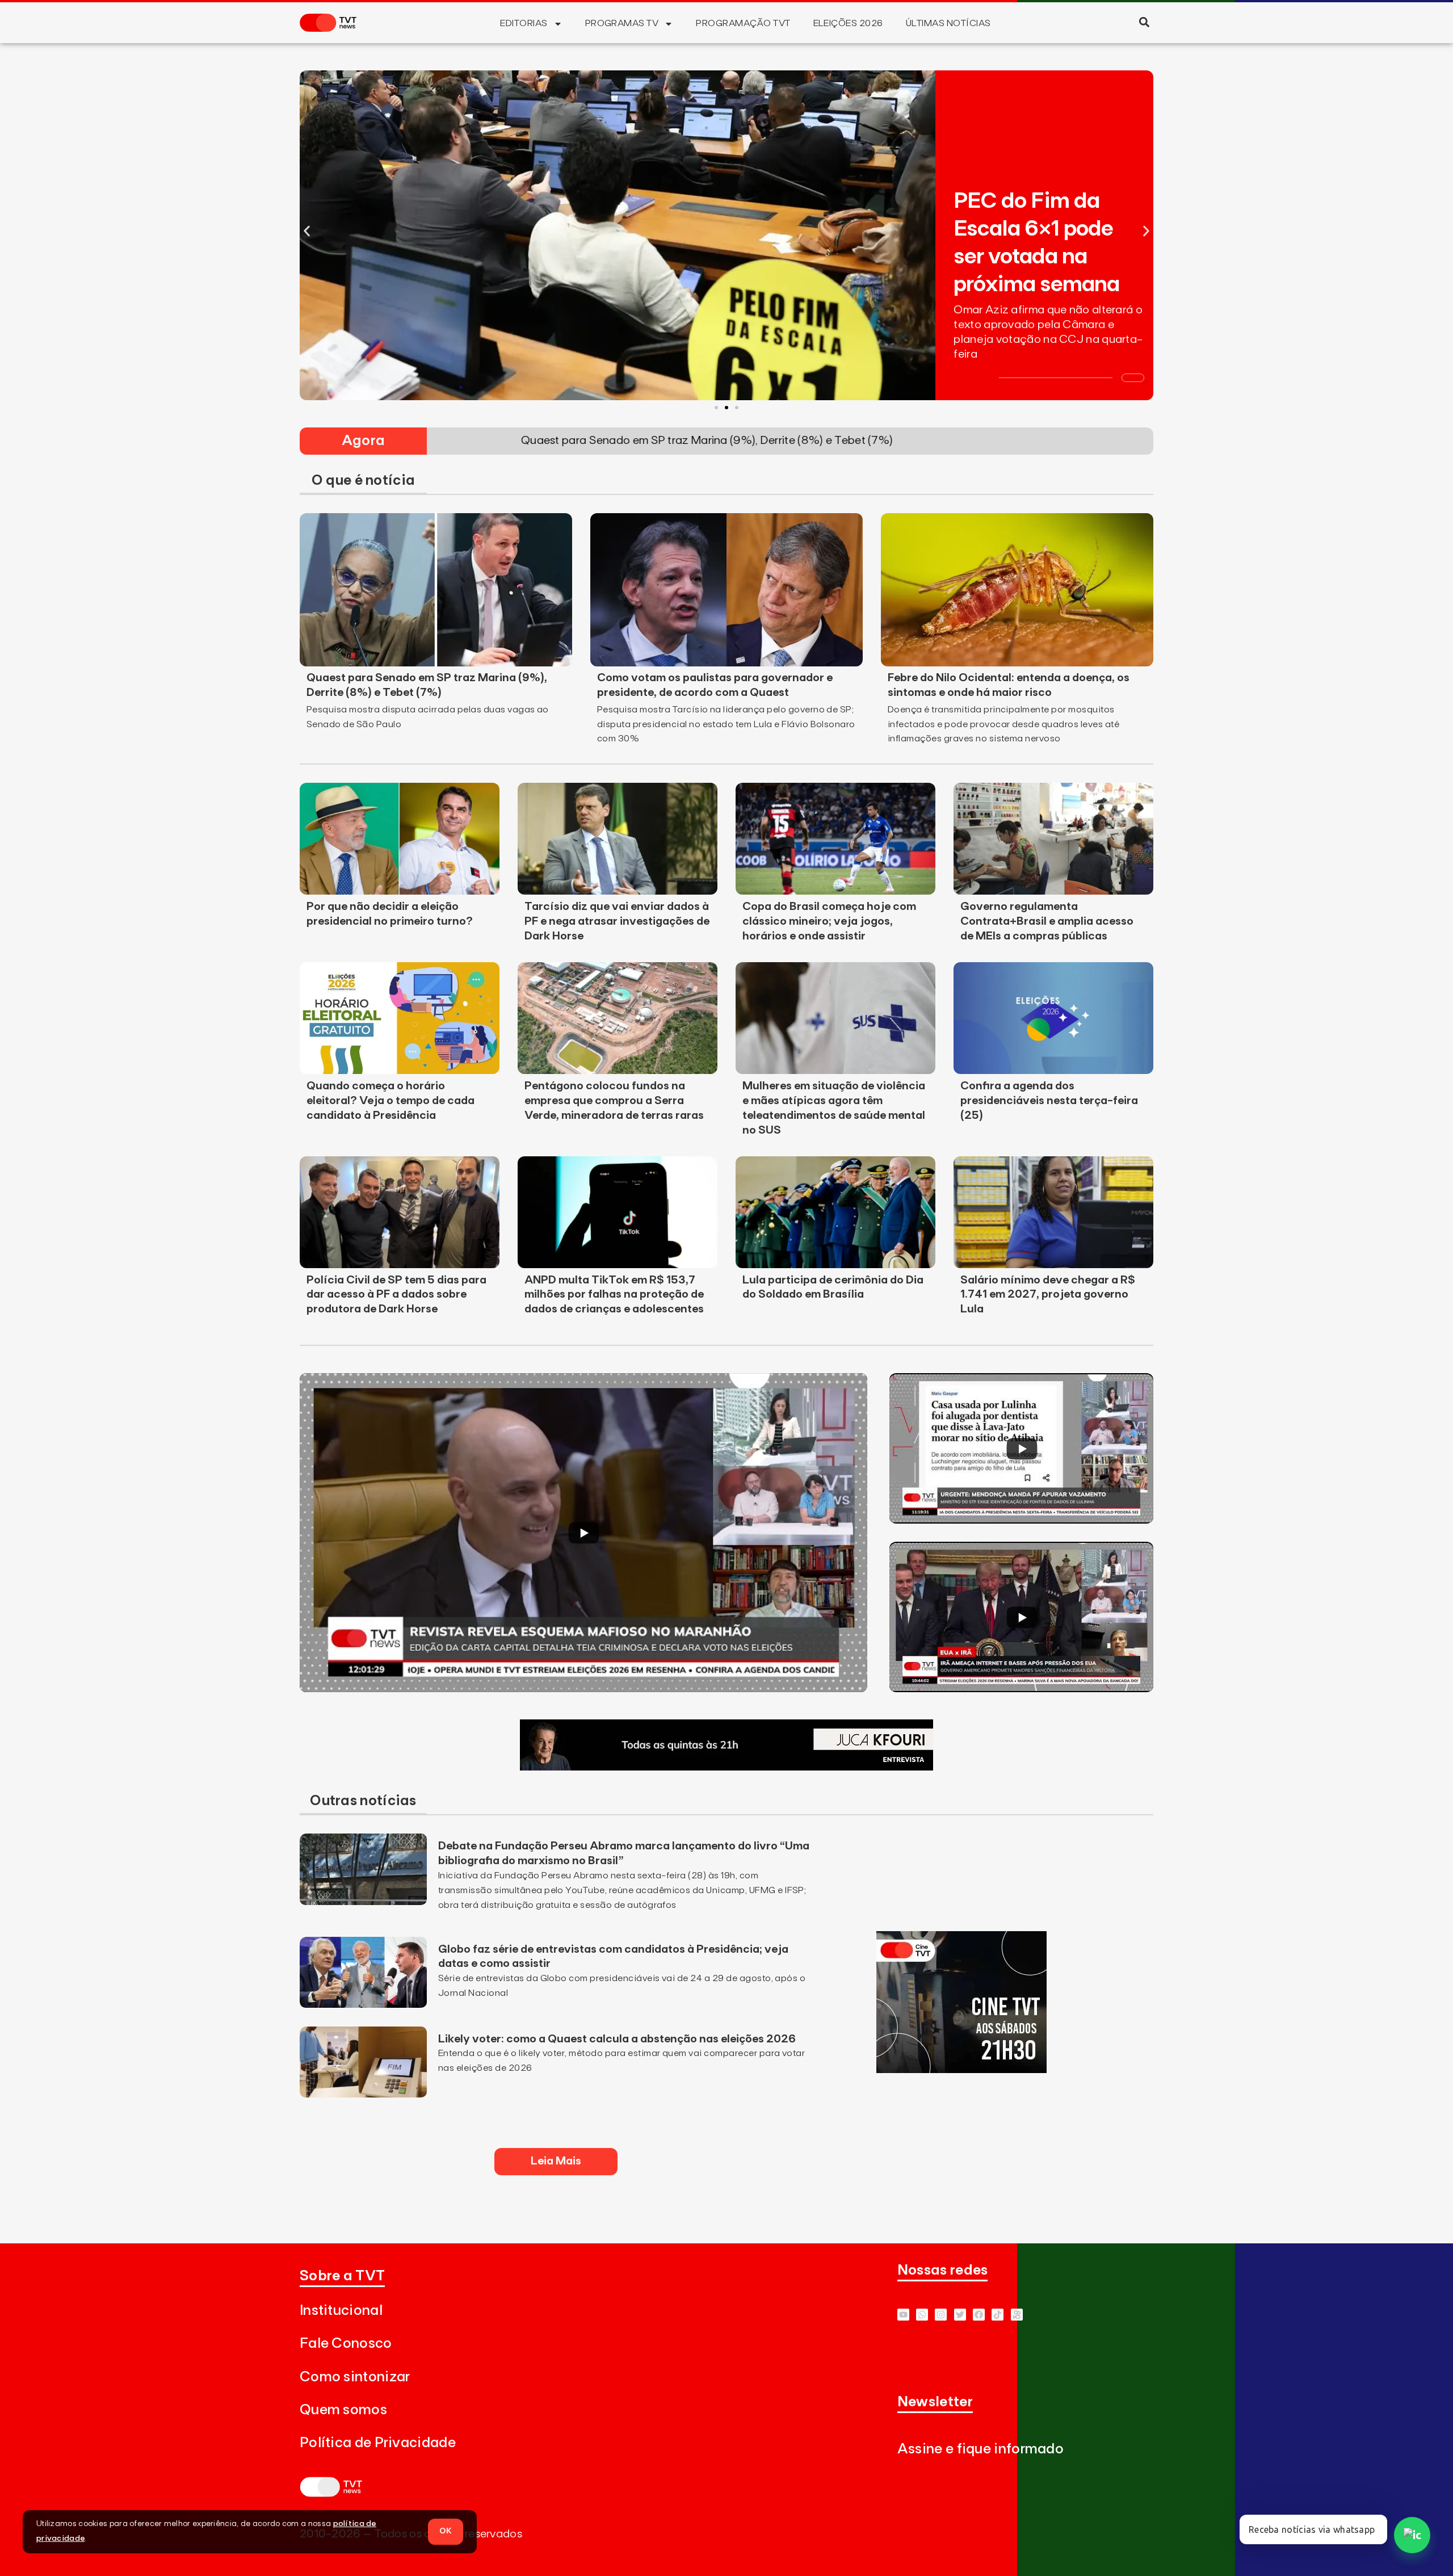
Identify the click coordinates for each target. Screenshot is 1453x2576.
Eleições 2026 (848, 23)
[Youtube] (903, 2315)
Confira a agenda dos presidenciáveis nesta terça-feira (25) (1049, 1101)
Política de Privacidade (378, 2443)
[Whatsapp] (922, 2315)
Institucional (341, 2311)
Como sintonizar (355, 2377)
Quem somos (343, 2410)
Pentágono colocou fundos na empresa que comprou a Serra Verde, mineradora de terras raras (614, 1101)
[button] (1144, 22)
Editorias (524, 23)
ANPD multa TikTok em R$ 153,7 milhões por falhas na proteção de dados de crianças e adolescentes (614, 1295)
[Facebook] (979, 2315)
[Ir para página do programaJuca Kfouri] (726, 1767)
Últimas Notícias (948, 23)
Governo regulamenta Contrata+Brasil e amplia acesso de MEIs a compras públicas (1047, 921)
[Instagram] (941, 2315)
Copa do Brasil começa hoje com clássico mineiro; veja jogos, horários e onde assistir (829, 921)
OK (446, 2531)
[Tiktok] (998, 2315)
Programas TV (622, 23)
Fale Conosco (346, 2344)
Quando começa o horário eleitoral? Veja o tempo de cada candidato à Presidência (390, 1101)
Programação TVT (743, 23)
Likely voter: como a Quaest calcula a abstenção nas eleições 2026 (617, 2039)
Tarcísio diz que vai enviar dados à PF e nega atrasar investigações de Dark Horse (617, 921)
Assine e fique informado (980, 2449)
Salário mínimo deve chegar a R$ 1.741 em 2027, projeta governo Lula (1048, 1295)
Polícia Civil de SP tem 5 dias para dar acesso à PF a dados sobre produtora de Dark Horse (396, 1295)
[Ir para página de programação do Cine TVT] (961, 2070)
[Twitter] (960, 2315)
